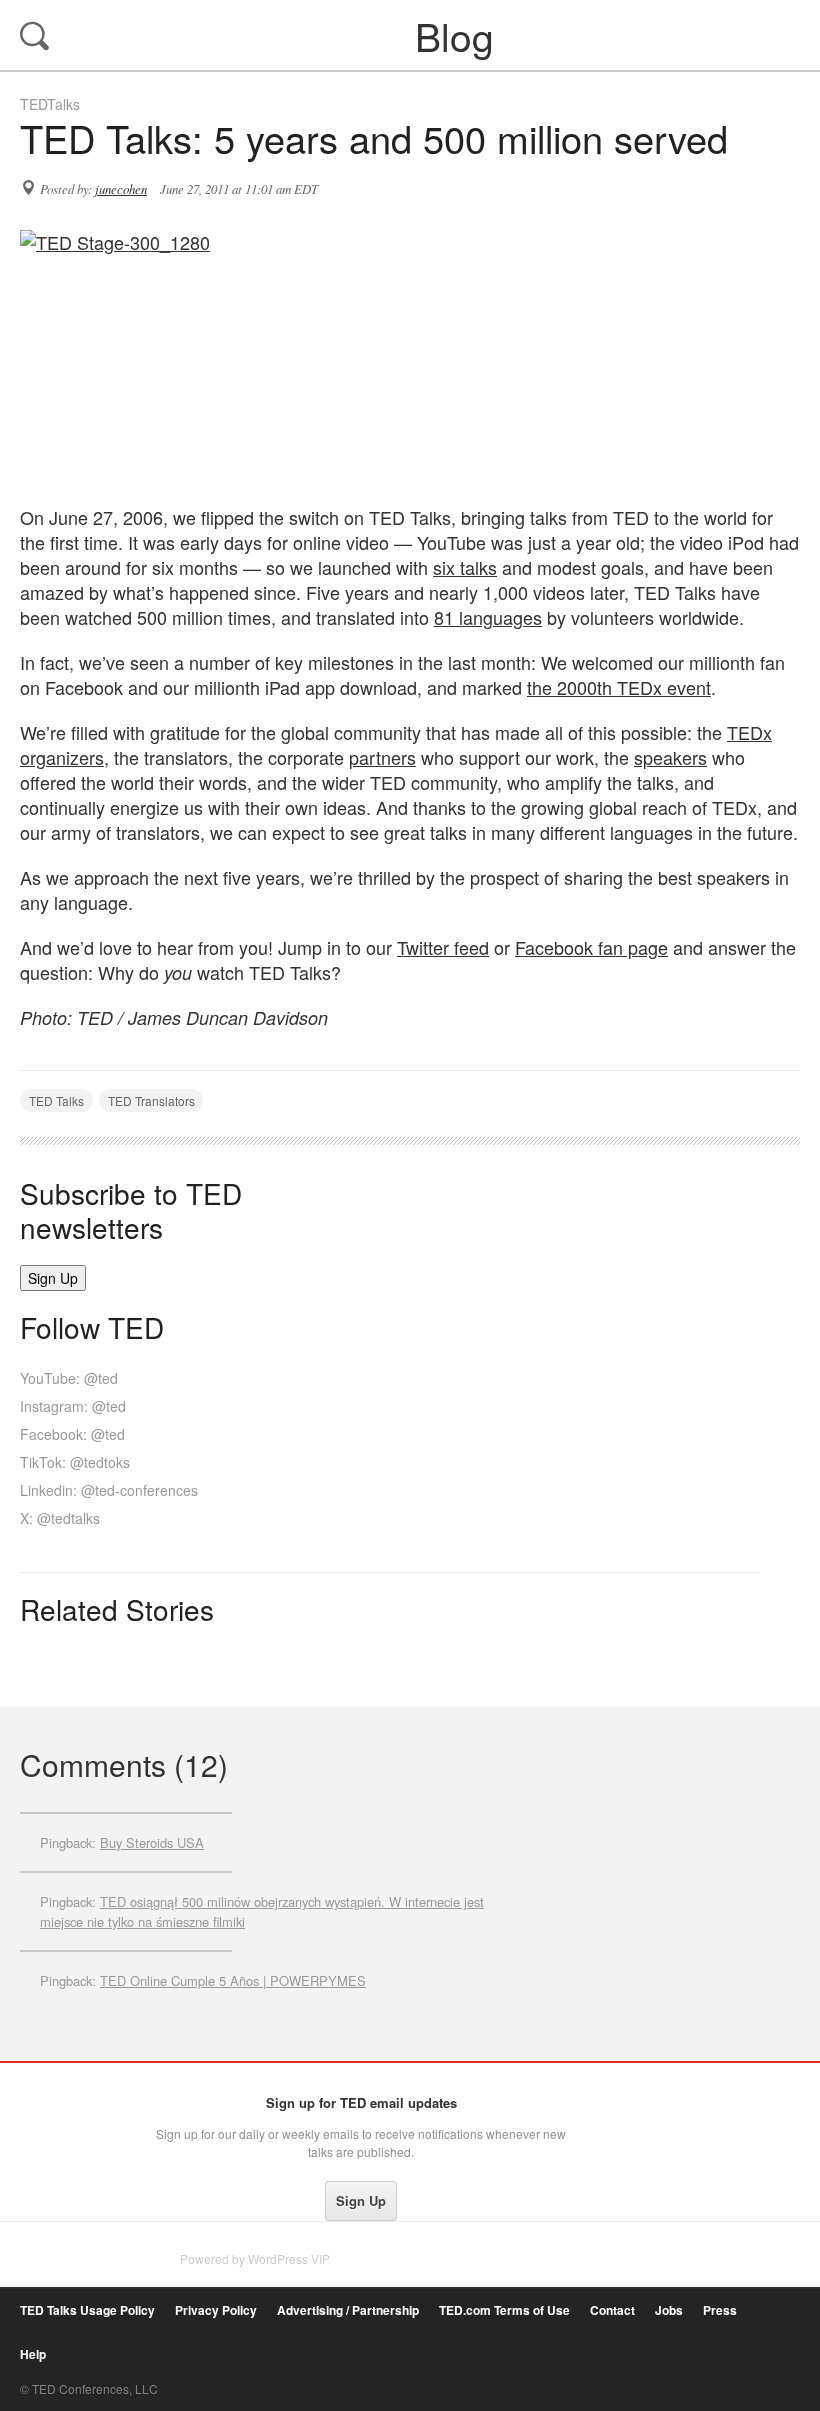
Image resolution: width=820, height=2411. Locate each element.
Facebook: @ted (72, 1434)
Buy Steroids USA (152, 1842)
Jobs (669, 2310)
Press (720, 2310)
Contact (612, 2310)
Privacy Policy (216, 2310)
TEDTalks (50, 104)
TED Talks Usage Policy (87, 2310)
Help (33, 2354)
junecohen (121, 189)
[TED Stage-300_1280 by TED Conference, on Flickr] (410, 357)
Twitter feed (443, 947)
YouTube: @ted (69, 1378)
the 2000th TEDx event (619, 687)
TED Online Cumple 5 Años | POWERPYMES (233, 1980)
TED (61, 2108)
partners (382, 757)
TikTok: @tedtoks (75, 1462)
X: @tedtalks (60, 1518)
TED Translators (151, 1100)
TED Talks (56, 1100)
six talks (465, 567)
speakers (670, 757)
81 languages (488, 617)
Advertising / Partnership (348, 2310)
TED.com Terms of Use (504, 2310)
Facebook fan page (591, 947)
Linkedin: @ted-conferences (109, 1490)
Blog (412, 35)
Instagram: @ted (73, 1406)
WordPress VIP (289, 2258)
